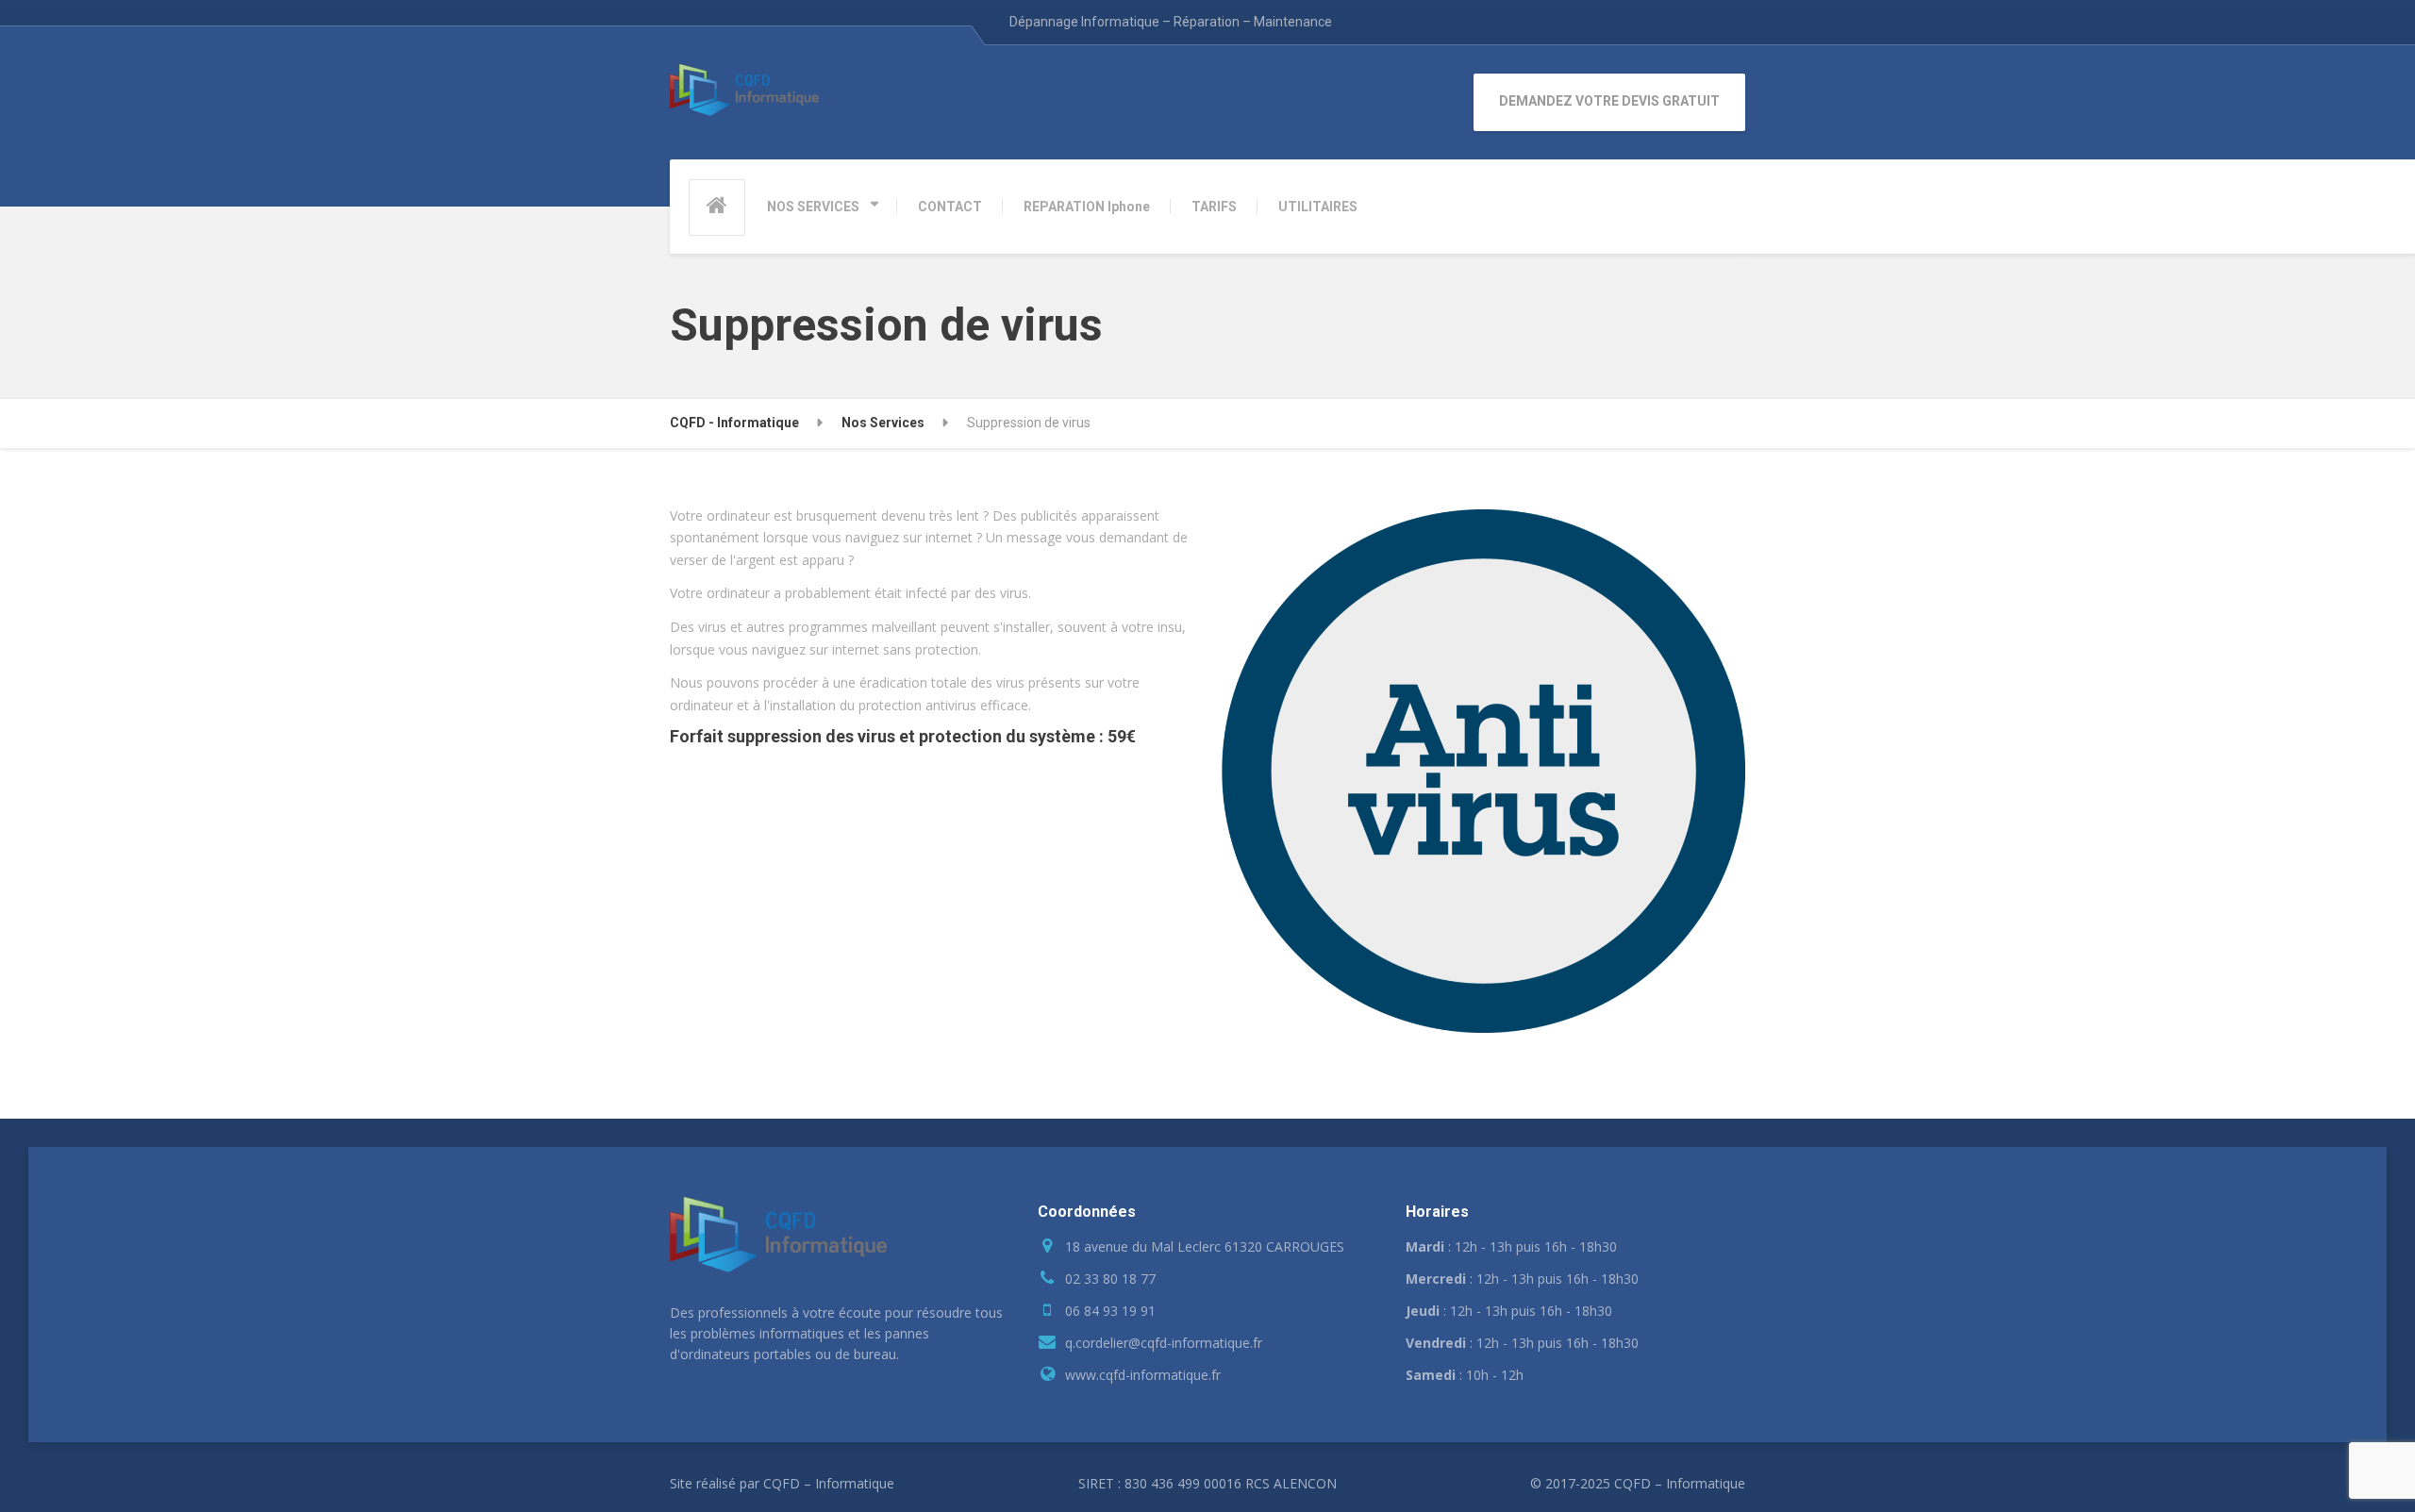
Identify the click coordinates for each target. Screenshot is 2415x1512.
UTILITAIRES (1318, 207)
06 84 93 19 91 (1110, 1311)
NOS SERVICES (813, 207)
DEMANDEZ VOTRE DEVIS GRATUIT (1609, 101)
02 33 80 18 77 (1110, 1279)
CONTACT (950, 207)
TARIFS (1214, 207)
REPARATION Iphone (1087, 207)
